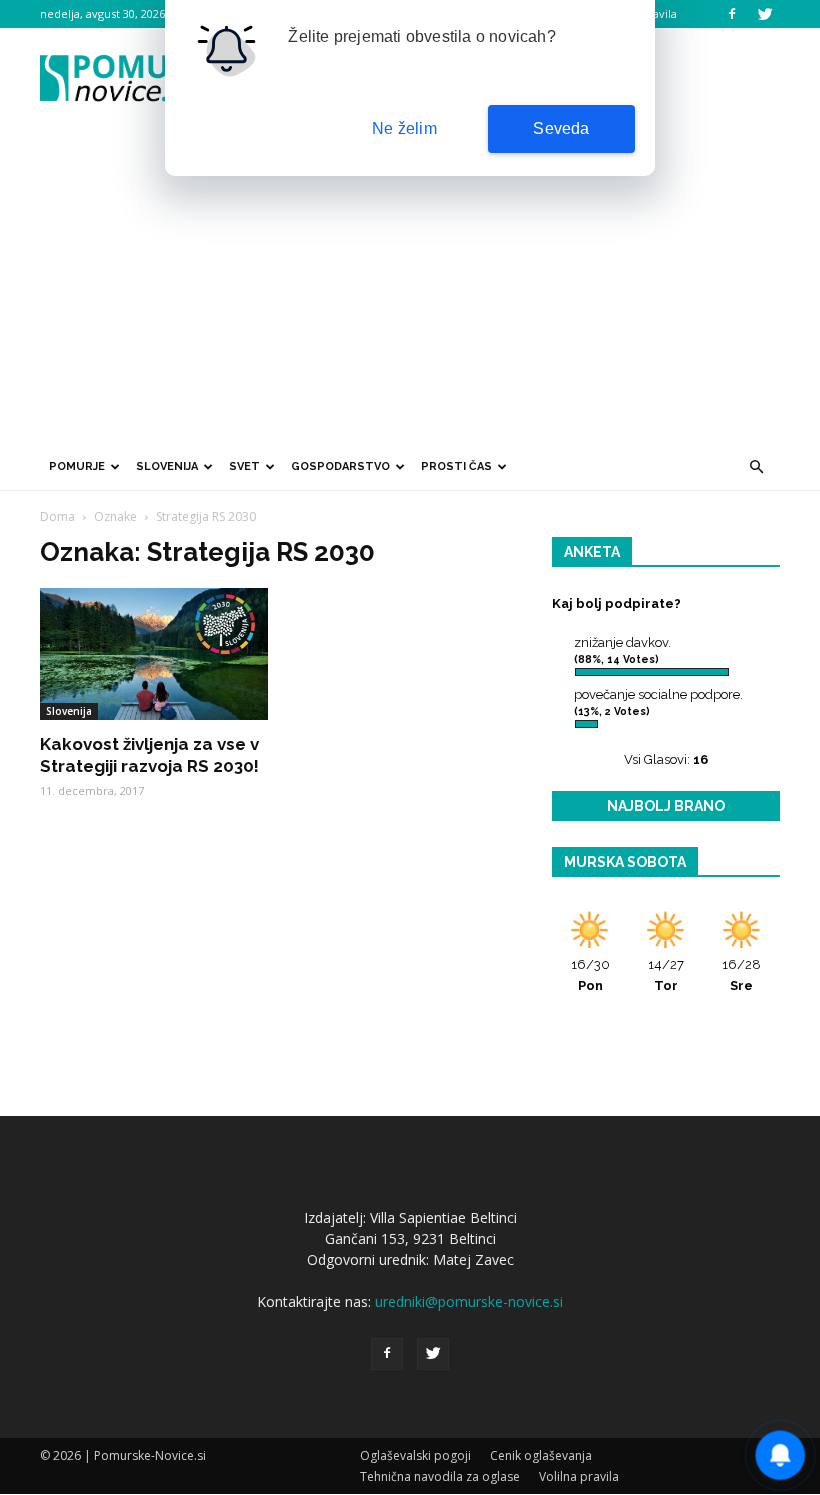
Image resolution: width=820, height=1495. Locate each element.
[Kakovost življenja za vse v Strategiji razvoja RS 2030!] (154, 654)
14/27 (666, 975)
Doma (57, 516)
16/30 (590, 975)
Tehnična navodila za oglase (440, 1476)
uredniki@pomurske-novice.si (469, 1301)
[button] (756, 467)
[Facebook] (732, 14)
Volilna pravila (579, 1476)
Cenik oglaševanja (541, 1455)
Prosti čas (456, 466)
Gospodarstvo (340, 466)
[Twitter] (765, 14)
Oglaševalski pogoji (415, 1455)
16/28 (741, 975)
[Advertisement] (410, 293)
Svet (244, 466)
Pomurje (77, 466)
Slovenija (167, 466)
